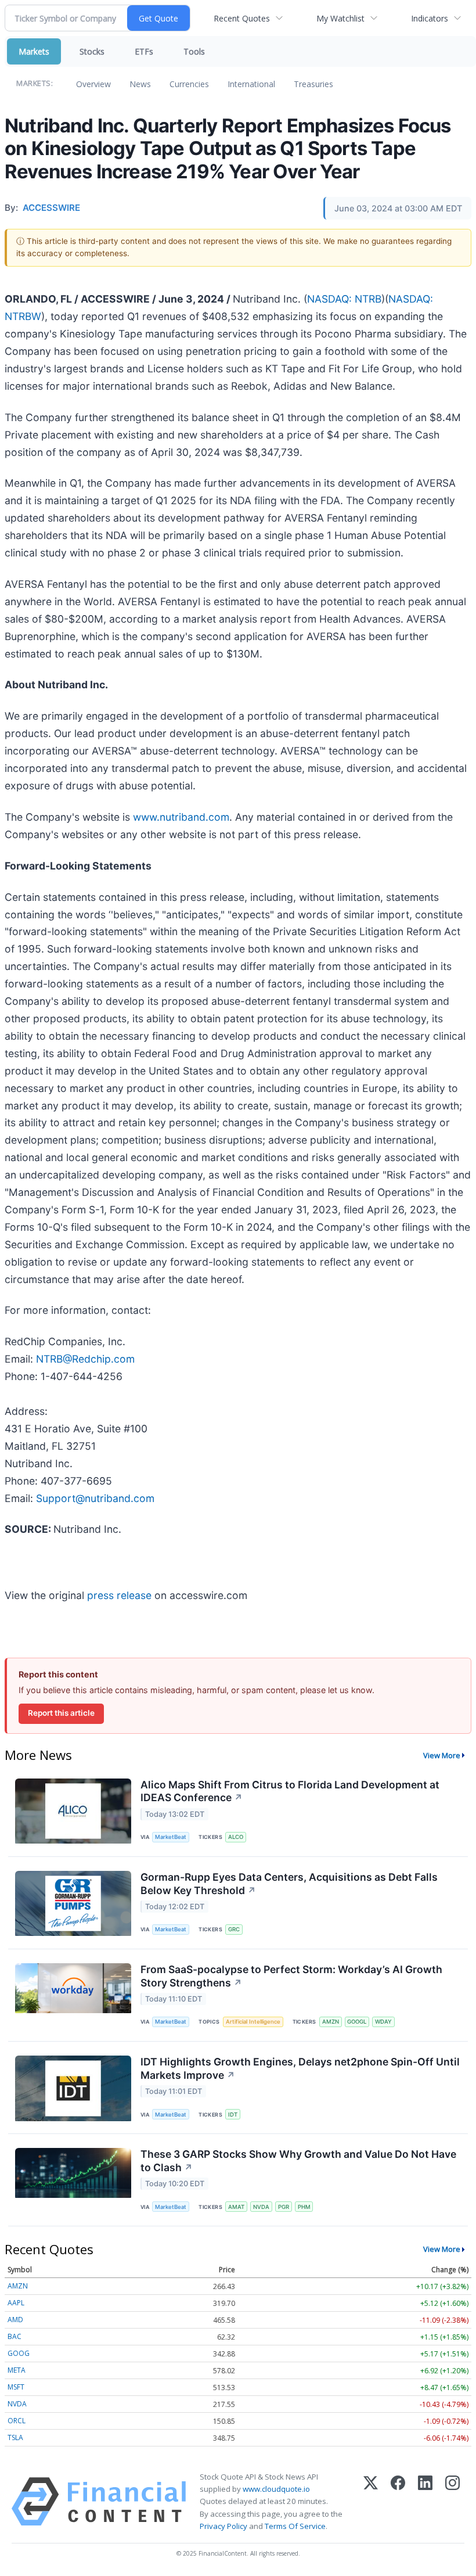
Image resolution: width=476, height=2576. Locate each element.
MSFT (16, 2387)
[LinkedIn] (425, 2502)
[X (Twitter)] (371, 2502)
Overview (93, 84)
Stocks (92, 51)
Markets (34, 51)
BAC (15, 2336)
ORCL (17, 2421)
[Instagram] (452, 2502)
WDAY (383, 2022)
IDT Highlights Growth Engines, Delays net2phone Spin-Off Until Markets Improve (300, 2068)
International (251, 84)
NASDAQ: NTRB (344, 299)
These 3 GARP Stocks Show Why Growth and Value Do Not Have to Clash (298, 2161)
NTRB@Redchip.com (85, 1359)
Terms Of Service (295, 2526)
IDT (233, 2115)
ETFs (144, 51)
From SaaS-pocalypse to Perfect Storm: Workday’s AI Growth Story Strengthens (291, 1976)
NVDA (261, 2207)
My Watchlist (340, 18)
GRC (234, 1929)
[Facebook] (398, 2502)
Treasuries (313, 84)
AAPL (16, 2303)
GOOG (19, 2353)
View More (442, 1755)
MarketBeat (171, 1837)
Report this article (61, 1713)
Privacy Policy (223, 2526)
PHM (304, 2207)
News (140, 84)
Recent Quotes (242, 18)
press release (119, 1595)
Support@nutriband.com (95, 1498)
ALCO (236, 1837)
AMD (15, 2320)
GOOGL (357, 2022)
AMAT (236, 2207)
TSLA (15, 2437)
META (17, 2370)
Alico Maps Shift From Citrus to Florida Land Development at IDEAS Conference (290, 1791)
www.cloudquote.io (276, 2489)
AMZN (331, 2022)
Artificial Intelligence (253, 2022)
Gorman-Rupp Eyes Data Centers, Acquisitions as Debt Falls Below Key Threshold (289, 1884)
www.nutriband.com (181, 817)
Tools (194, 51)
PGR (284, 2207)
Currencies (189, 84)
